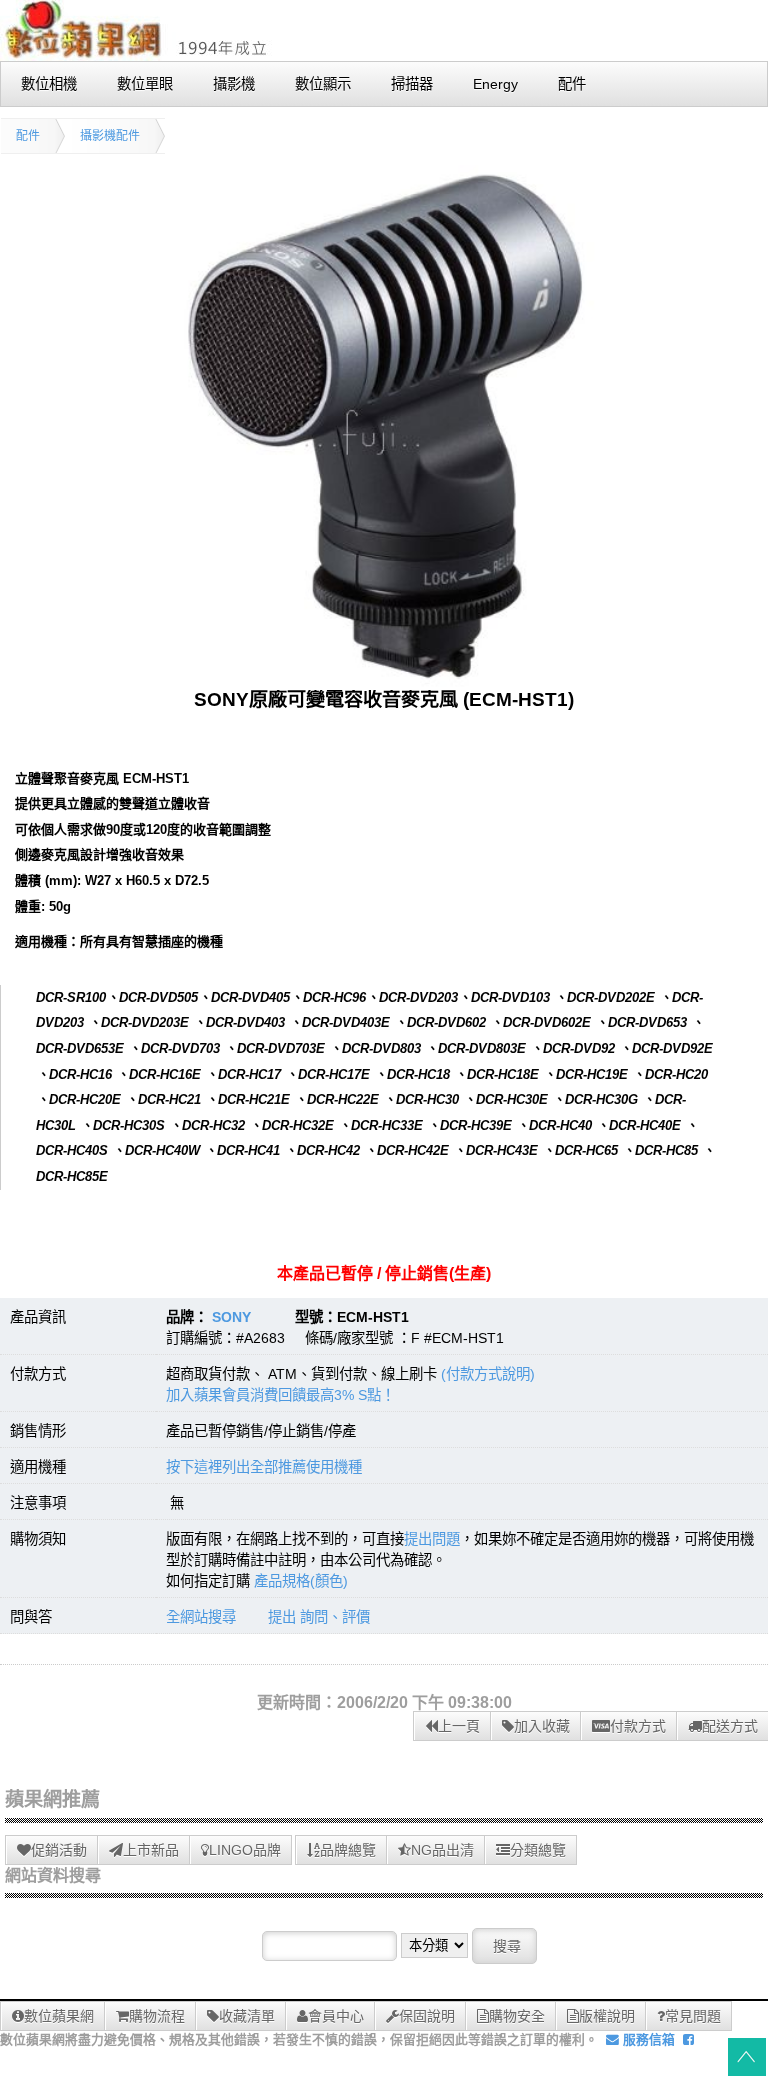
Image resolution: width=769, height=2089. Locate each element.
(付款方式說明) (488, 1374)
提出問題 (432, 1539)
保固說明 (427, 2016)
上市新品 (151, 1850)
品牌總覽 (348, 1850)
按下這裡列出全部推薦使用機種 (264, 1467)
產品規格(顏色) (301, 1581)
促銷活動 (59, 1850)
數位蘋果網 (59, 2016)
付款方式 (638, 1726)
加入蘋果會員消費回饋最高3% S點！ (280, 1395)
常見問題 (693, 2016)
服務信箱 (647, 2039)
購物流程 (157, 2016)
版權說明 (607, 2016)
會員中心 (336, 2016)
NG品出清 (442, 1850)
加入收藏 (542, 1726)
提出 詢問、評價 (319, 1617)
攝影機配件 (110, 136)
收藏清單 (247, 2016)
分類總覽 (538, 1850)
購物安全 (517, 2016)
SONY (231, 1317)
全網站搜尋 (201, 1617)
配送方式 (730, 1726)
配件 (28, 136)
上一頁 (459, 1726)
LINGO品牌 (245, 1850)
